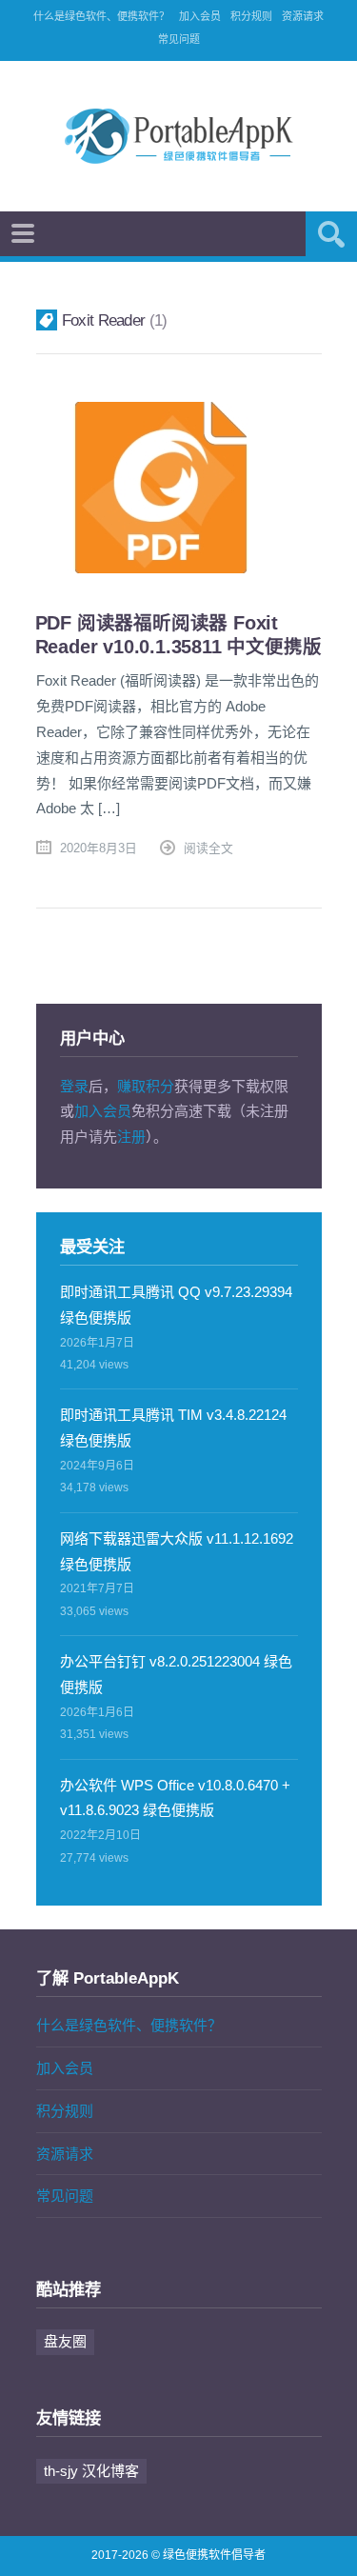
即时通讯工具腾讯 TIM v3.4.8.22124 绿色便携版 (173, 1428)
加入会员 (200, 16)
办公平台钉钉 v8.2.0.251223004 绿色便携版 (176, 1674)
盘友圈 (65, 2341)
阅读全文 (208, 848)
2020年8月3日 (99, 848)
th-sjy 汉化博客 (91, 2471)
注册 (131, 1137)
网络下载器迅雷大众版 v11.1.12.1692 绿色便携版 (177, 1551)
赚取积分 (146, 1086)
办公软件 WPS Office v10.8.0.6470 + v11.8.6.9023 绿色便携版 (175, 1798)
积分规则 (251, 16)
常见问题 (179, 39)
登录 (74, 1086)
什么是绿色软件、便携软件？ (101, 16)
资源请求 (303, 16)
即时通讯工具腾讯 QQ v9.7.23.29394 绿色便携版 (176, 1305)
